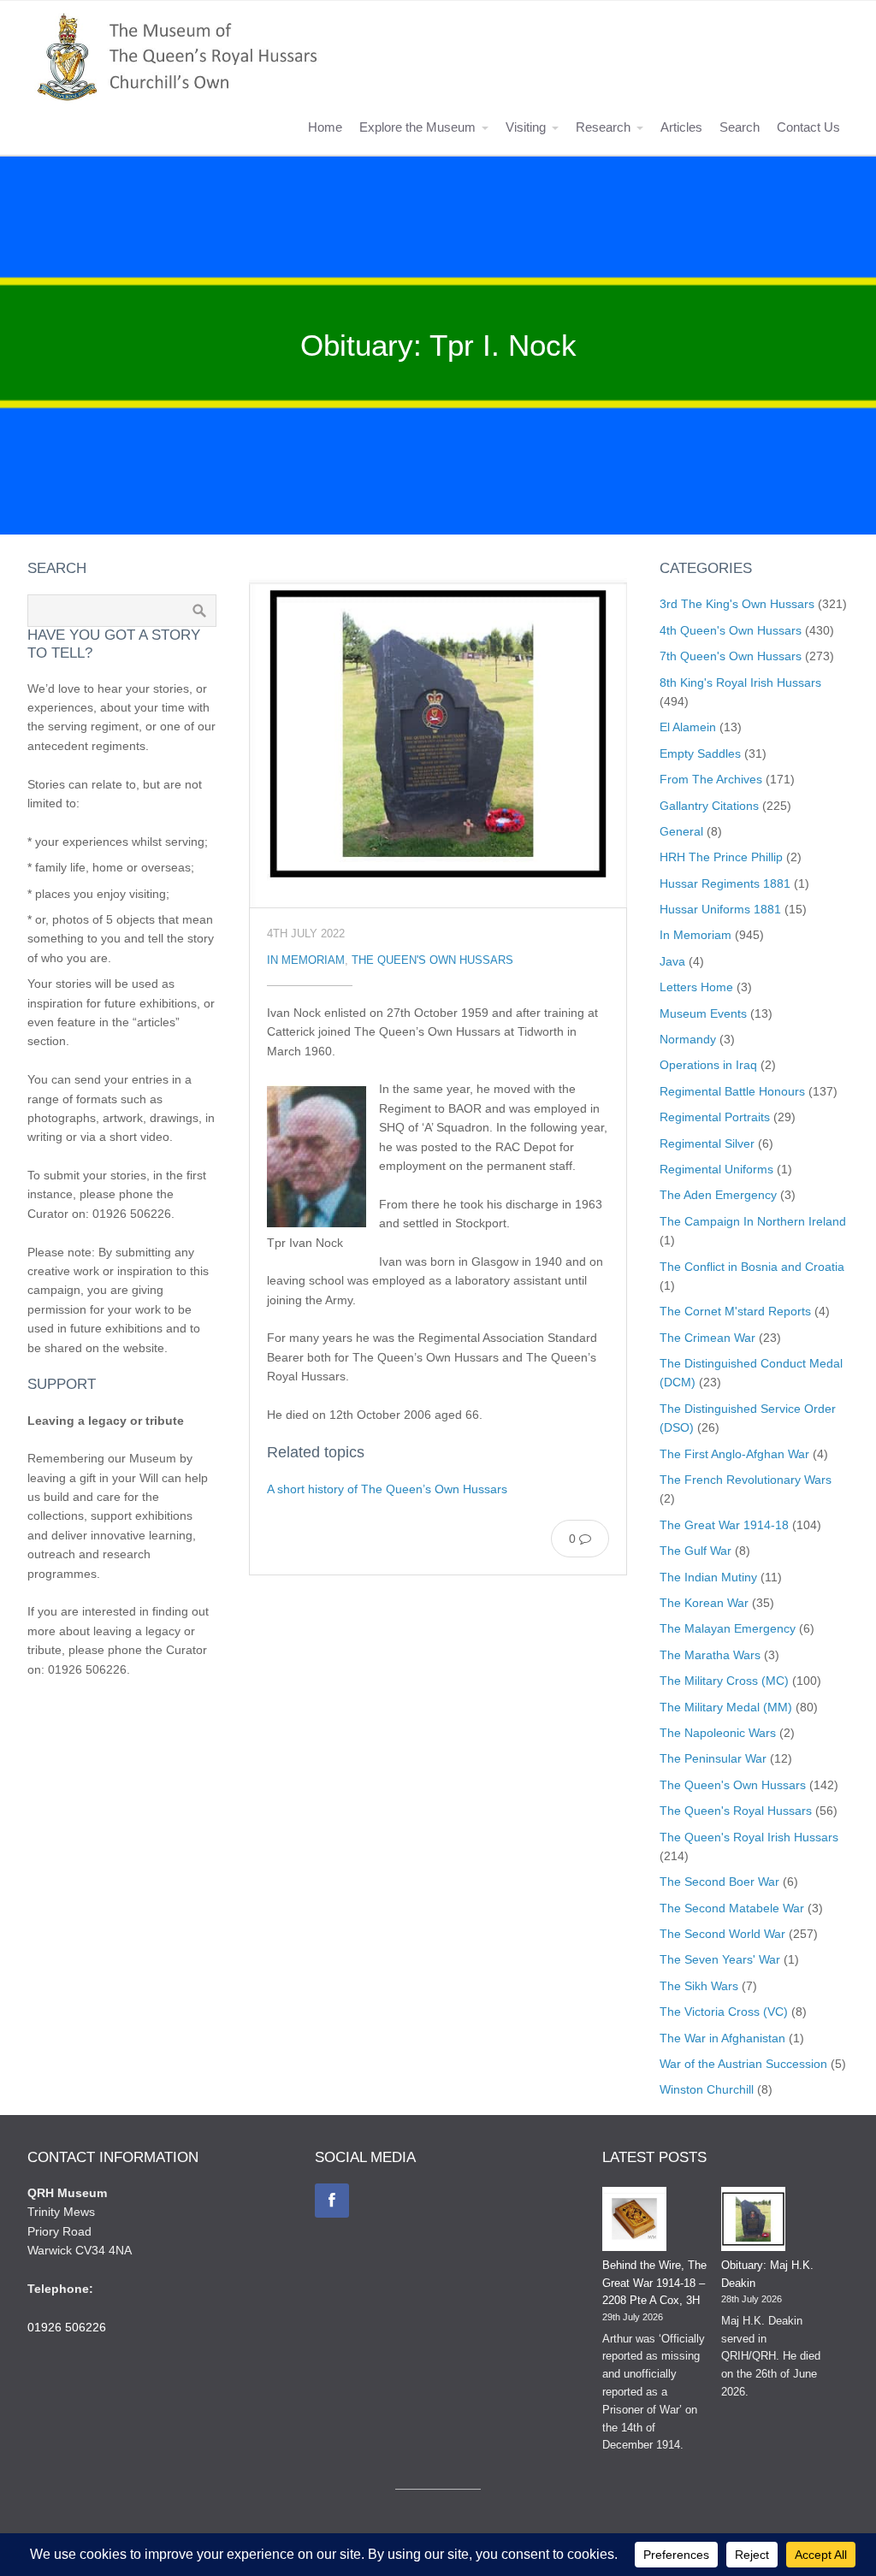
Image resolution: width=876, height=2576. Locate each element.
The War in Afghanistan (722, 2038)
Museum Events (703, 1013)
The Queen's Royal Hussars (736, 1811)
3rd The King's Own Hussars (737, 604)
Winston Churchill (707, 2089)
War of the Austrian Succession (743, 2064)
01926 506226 (67, 2327)
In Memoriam (306, 960)
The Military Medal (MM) (726, 1707)
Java (672, 961)
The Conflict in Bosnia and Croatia (752, 1267)
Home (325, 127)
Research (603, 127)
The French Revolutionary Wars (746, 1480)
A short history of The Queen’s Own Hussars (387, 1489)
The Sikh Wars (699, 1986)
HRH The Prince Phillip (721, 857)
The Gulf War (695, 1551)
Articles (681, 127)
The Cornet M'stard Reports (735, 1311)
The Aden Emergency (718, 1195)
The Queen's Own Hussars (432, 960)
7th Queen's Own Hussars (731, 656)
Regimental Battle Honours (732, 1091)
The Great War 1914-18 (724, 1525)
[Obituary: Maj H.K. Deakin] (753, 2222)
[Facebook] (332, 2201)
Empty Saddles (700, 753)
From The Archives (711, 779)
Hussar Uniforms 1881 (720, 909)
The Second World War (722, 1934)
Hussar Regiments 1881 (725, 883)
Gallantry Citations (709, 806)
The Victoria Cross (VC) (724, 2012)
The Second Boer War (719, 1882)
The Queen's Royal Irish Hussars (749, 1837)
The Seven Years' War (720, 1959)
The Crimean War (707, 1338)
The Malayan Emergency (728, 1628)
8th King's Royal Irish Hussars (740, 682)
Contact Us (808, 127)
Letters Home (696, 987)
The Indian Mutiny (708, 1577)
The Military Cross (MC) (724, 1681)
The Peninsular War (713, 1758)
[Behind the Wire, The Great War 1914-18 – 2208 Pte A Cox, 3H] (634, 2222)
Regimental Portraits (715, 1117)
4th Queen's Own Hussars (731, 630)
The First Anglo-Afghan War (734, 1454)
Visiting (526, 127)
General (681, 831)
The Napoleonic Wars (718, 1733)
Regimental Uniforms (716, 1169)
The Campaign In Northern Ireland (753, 1221)
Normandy (688, 1039)
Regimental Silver (707, 1143)
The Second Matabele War (732, 1908)
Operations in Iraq (708, 1065)
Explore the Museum (417, 127)
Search (740, 127)
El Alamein (688, 727)
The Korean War (704, 1603)
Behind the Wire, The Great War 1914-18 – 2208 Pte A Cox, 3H (654, 2283)
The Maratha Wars (710, 1655)
